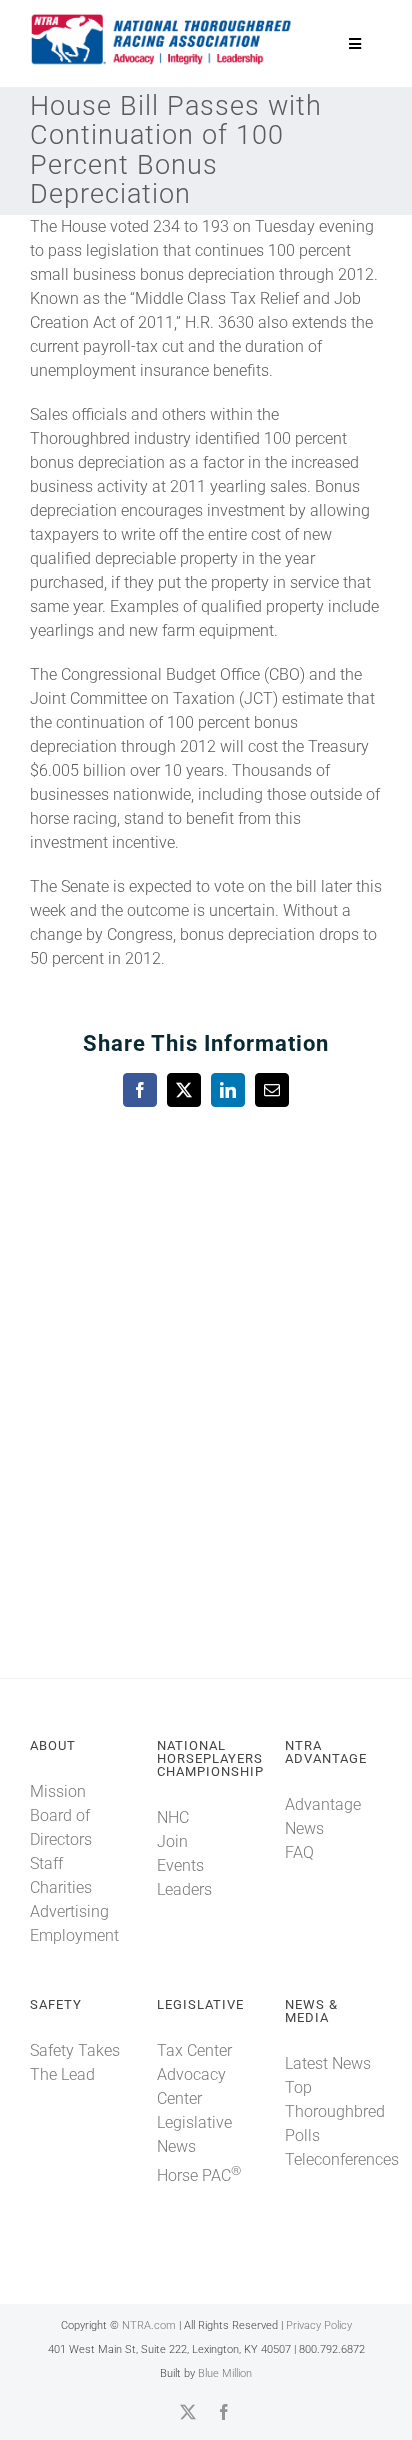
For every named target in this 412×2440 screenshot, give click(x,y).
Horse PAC (199, 2175)
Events (180, 1865)
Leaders (184, 1889)
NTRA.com (149, 2325)
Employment (74, 1935)
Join (172, 1841)
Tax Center (194, 2050)
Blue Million (225, 2373)
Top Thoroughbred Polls (335, 2111)
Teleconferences (342, 2159)
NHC (173, 1817)
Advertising (69, 1911)
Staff (46, 1863)
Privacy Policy (319, 2325)
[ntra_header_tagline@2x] (162, 19)
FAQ (299, 1852)
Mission (58, 1791)
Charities (61, 1887)
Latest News (328, 2063)
